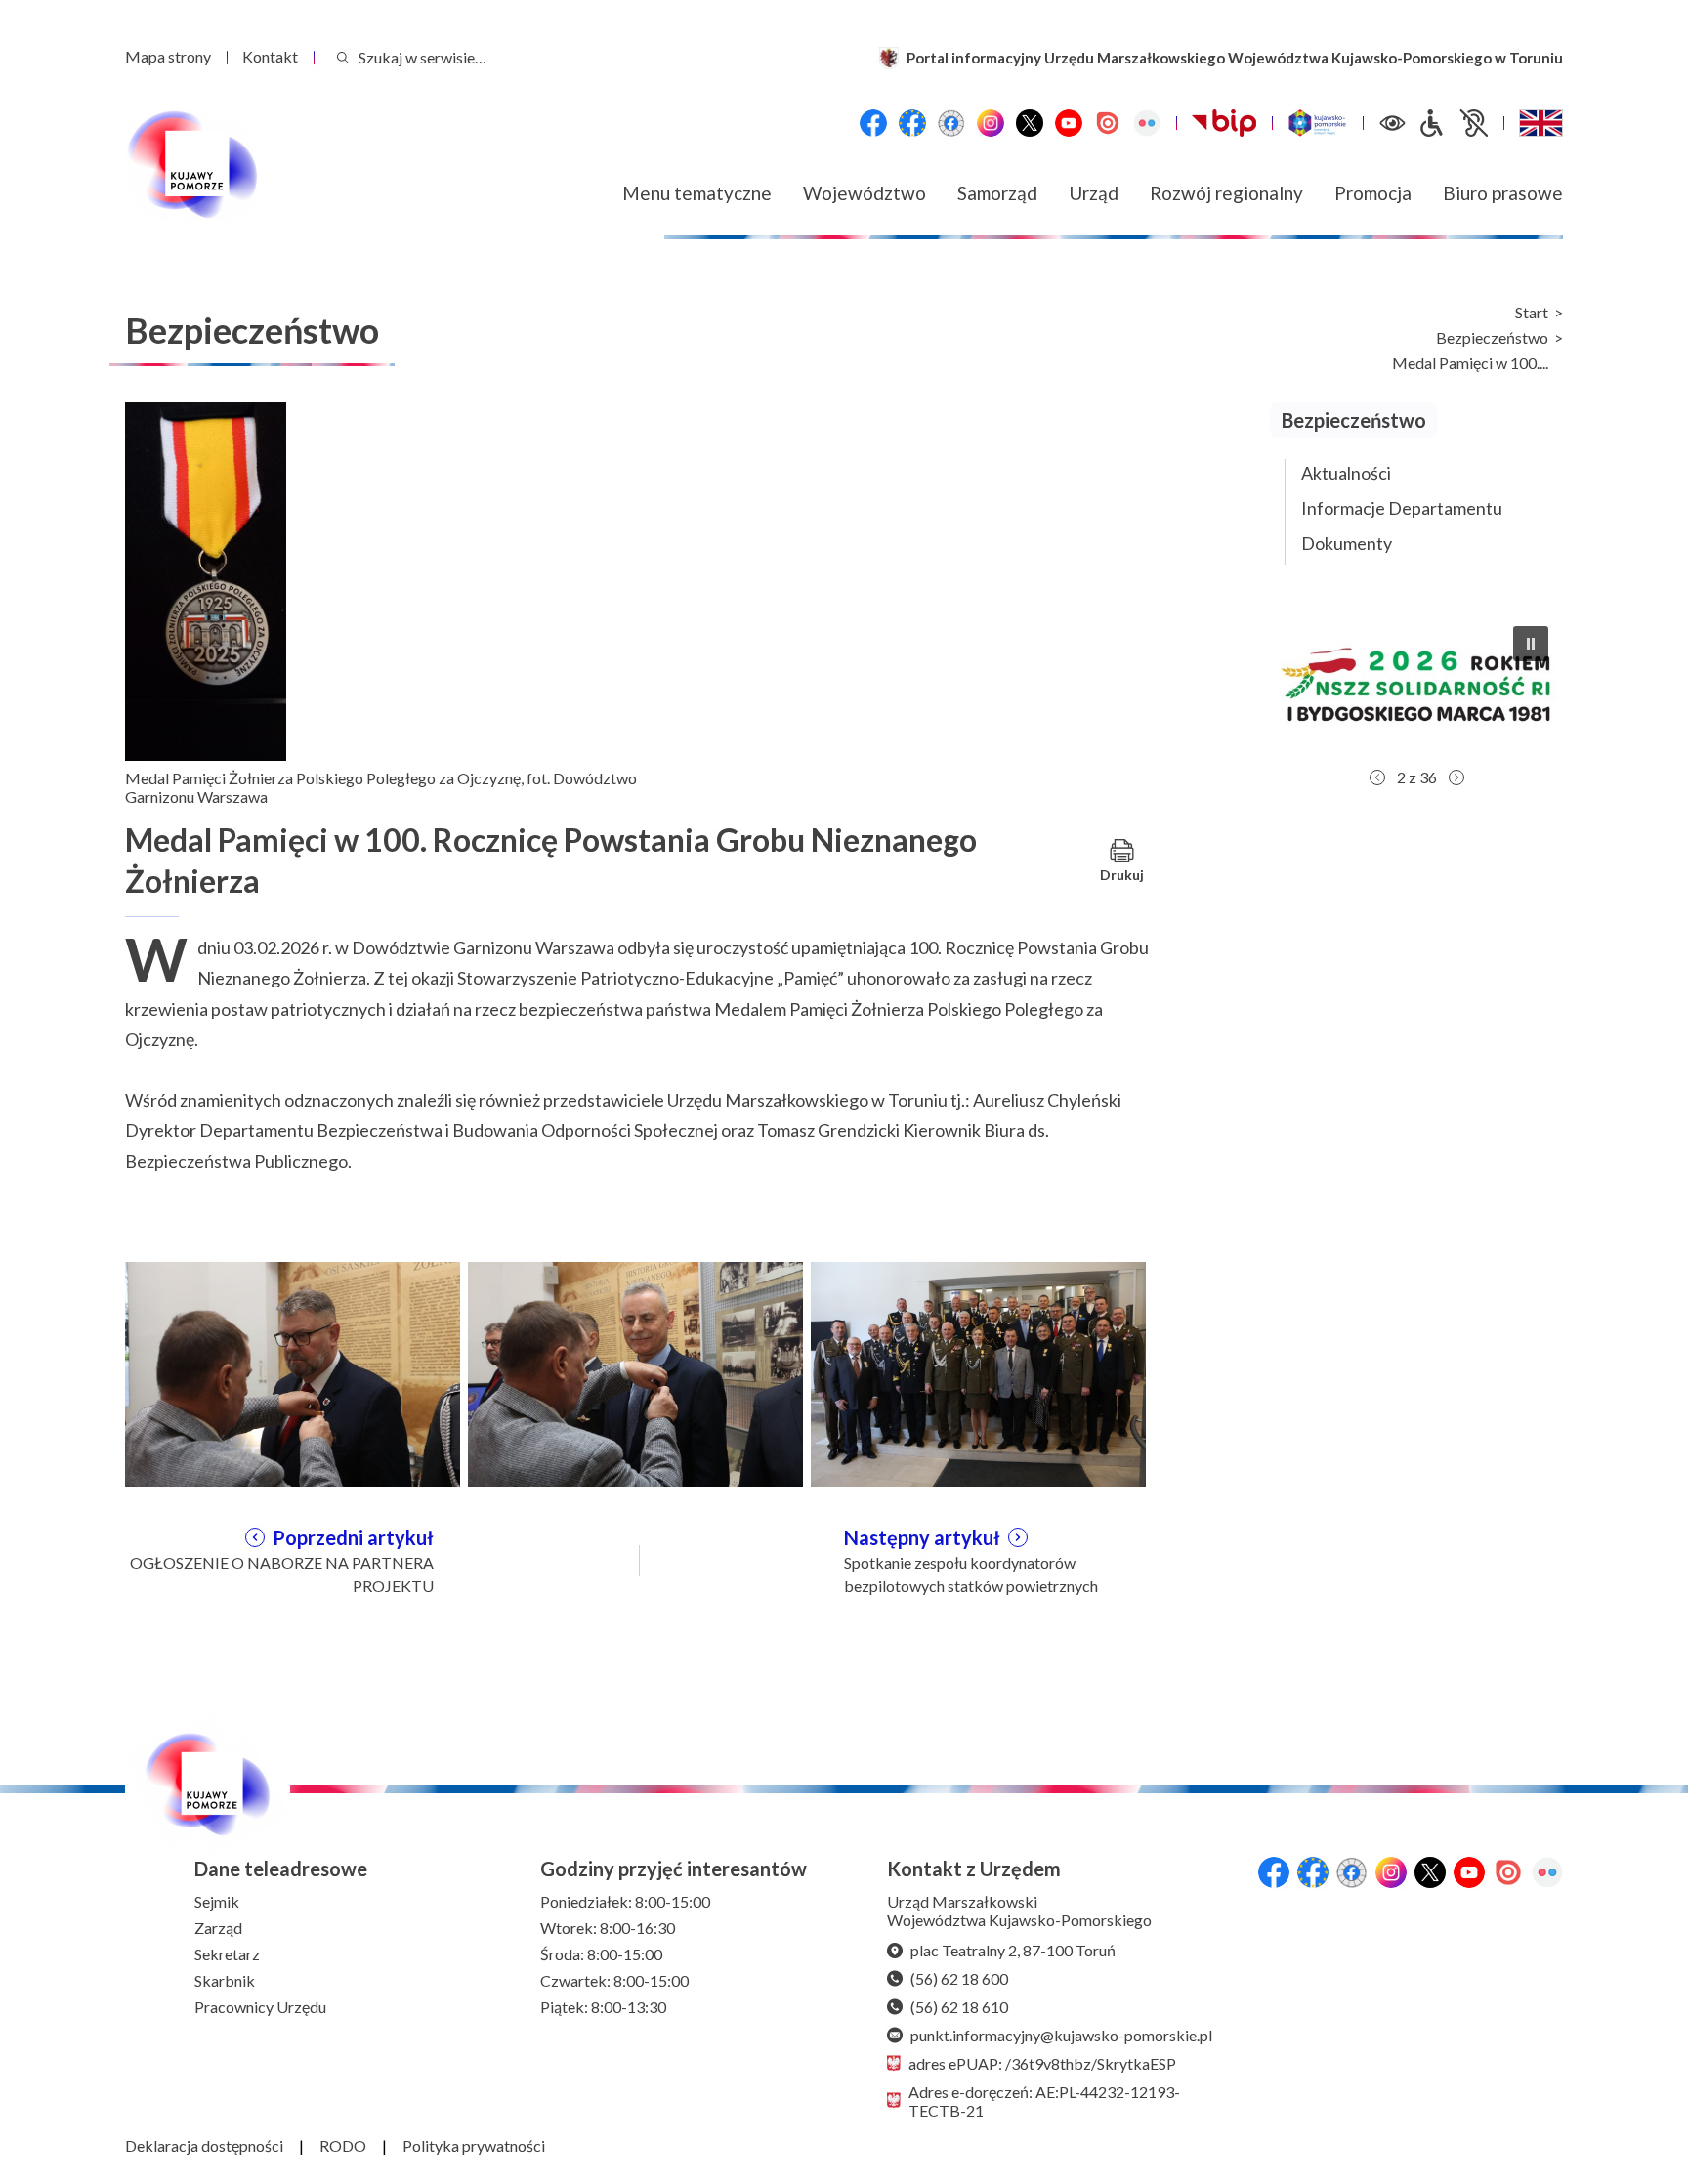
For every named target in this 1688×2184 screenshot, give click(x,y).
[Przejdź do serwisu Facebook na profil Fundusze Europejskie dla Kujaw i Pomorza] (912, 123)
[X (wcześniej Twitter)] (1030, 123)
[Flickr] (1147, 123)
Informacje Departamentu (1402, 508)
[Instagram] (991, 123)
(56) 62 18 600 (959, 1978)
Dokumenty (1347, 543)
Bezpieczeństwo (1492, 338)
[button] (1493, 685)
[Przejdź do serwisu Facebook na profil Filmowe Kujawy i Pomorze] (951, 123)
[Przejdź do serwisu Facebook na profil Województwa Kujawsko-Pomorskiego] (873, 123)
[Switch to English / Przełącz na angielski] (1541, 123)
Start (1532, 313)
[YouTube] (1069, 123)
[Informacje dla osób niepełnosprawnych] (1453, 123)
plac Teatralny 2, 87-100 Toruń (1013, 1950)
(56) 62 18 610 (959, 2007)
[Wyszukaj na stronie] (343, 57)
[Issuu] (1108, 123)
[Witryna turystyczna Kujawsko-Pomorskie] (1317, 123)
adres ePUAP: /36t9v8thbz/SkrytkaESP (1042, 2063)
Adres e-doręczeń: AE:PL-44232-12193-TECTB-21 (1044, 2101)
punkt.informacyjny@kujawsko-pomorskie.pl (1061, 2035)
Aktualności (1346, 473)
